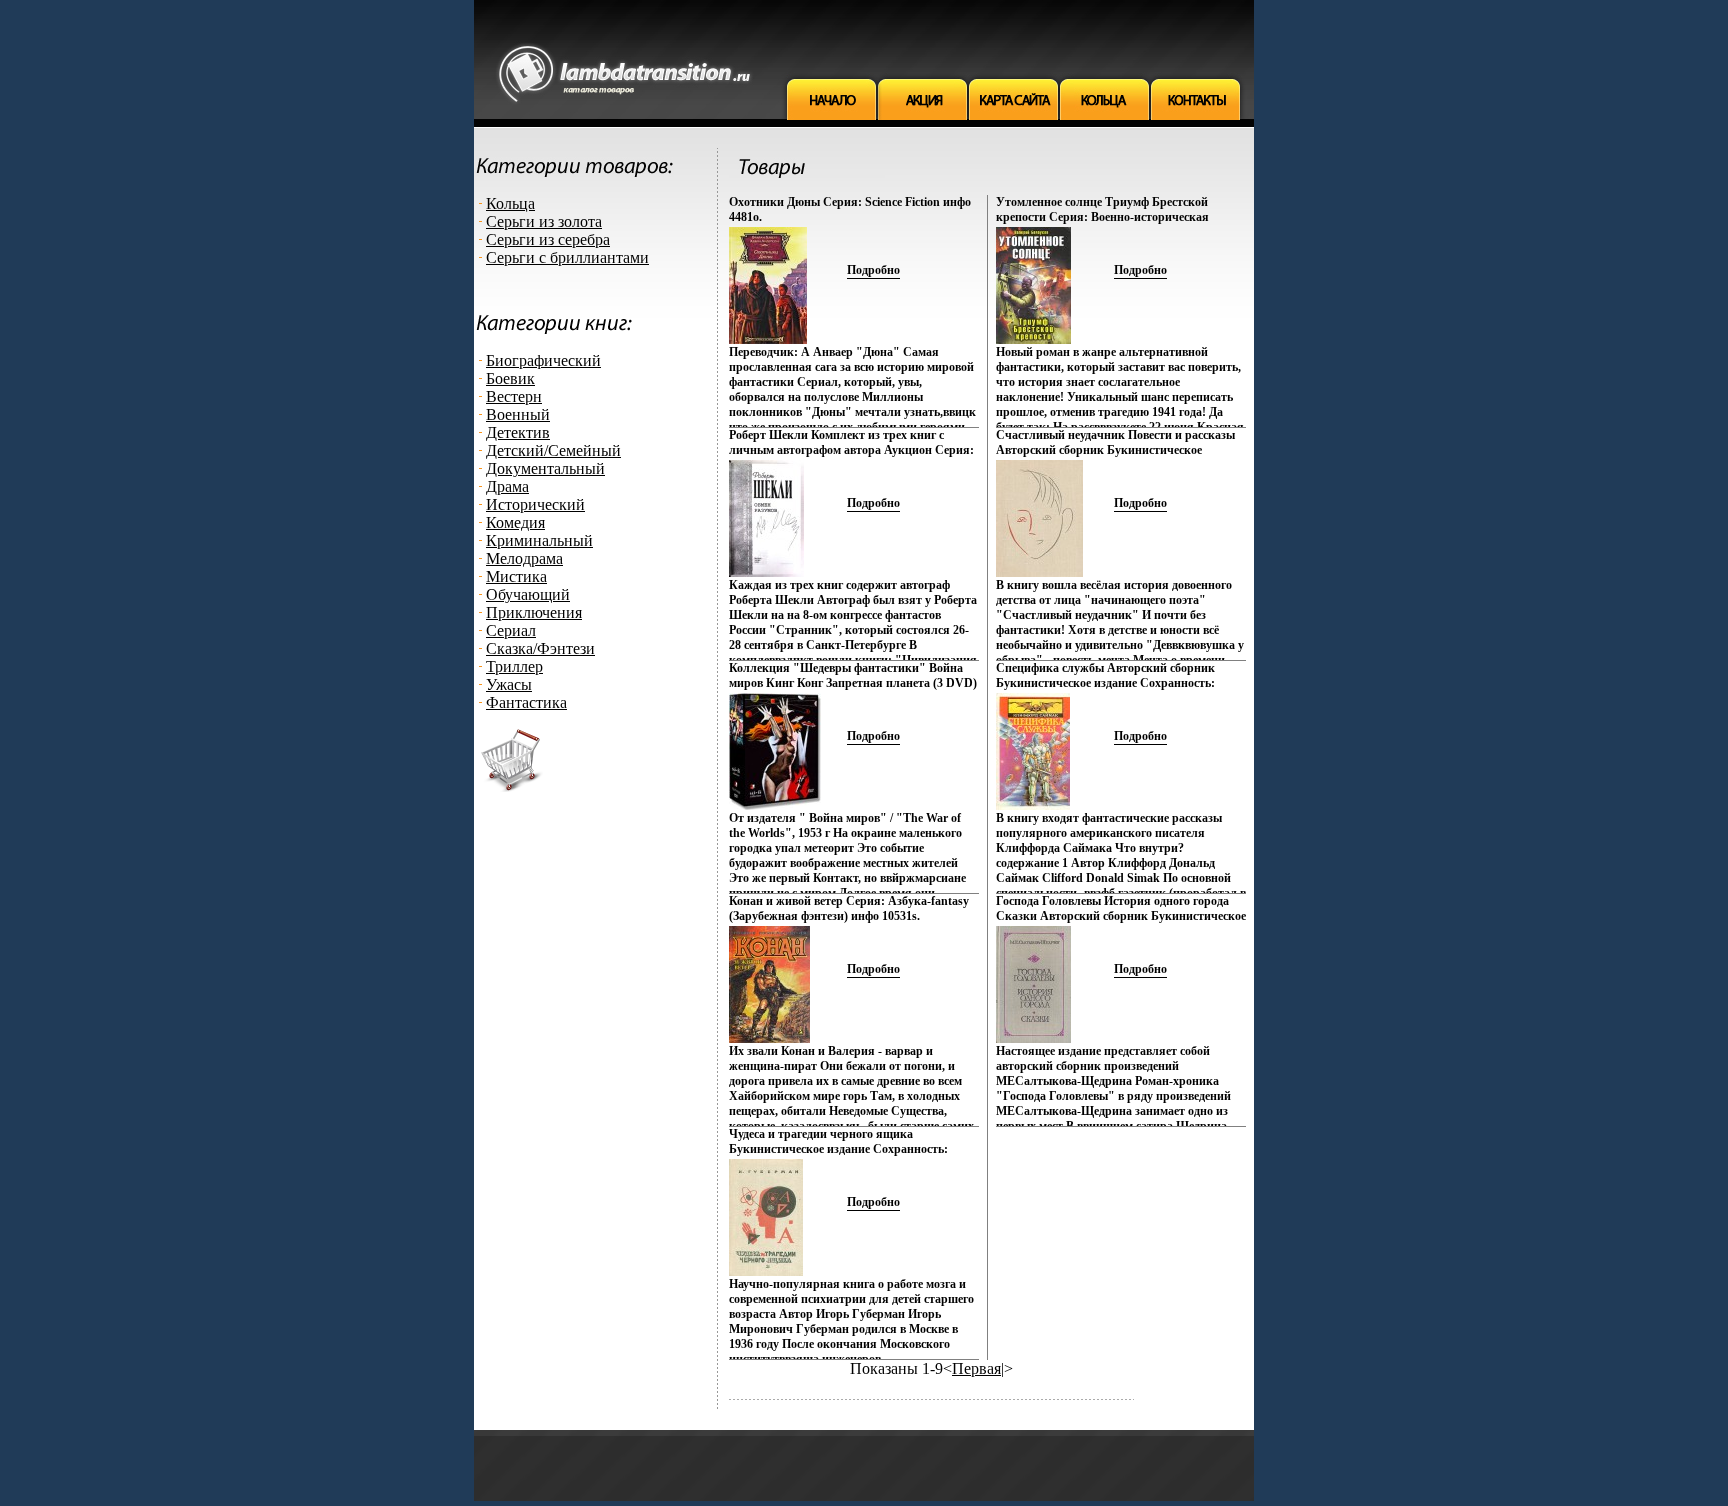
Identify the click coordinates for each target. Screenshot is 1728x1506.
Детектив (518, 432)
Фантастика (526, 702)
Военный (518, 414)
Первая (976, 1368)
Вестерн (514, 396)
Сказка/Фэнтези (540, 648)
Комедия (515, 522)
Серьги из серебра (548, 239)
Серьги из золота (544, 221)
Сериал (511, 630)
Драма (507, 486)
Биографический (543, 360)
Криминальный (539, 540)
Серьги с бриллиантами (567, 257)
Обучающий (528, 594)
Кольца (510, 203)
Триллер (514, 666)
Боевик (510, 378)
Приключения (534, 612)
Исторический (535, 504)
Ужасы (509, 684)
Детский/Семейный (553, 450)
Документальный (545, 468)
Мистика (516, 576)
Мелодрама (524, 558)
